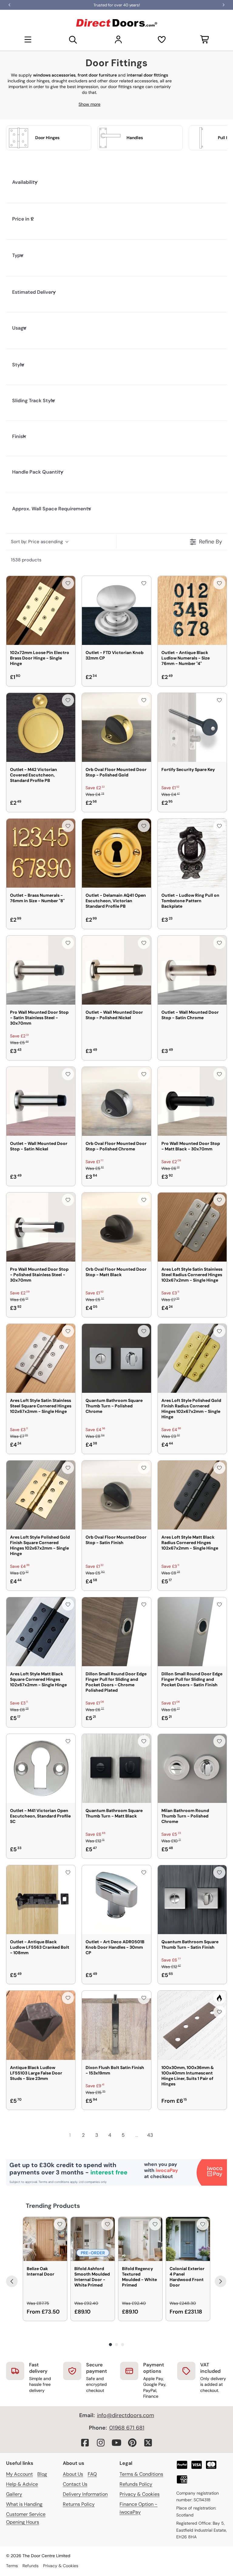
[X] (148, 2443)
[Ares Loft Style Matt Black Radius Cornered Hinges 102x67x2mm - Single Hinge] (192, 1495)
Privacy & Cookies (140, 2494)
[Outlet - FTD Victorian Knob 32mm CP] (116, 610)
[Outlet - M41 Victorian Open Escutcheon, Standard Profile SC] (41, 1768)
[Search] (73, 39)
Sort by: (37, 542)
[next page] (163, 2135)
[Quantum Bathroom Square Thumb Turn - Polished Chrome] (116, 1358)
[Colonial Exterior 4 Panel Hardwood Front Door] (188, 2239)
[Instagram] (101, 2443)
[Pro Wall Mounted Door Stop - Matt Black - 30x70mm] (192, 1101)
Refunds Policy (136, 2484)
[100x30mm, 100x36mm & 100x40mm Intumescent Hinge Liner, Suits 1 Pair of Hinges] (192, 2025)
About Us (73, 2474)
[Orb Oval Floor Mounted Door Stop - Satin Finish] (116, 1495)
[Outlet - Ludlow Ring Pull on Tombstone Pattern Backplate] (192, 853)
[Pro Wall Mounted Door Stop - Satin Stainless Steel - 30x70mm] (41, 970)
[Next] (221, 2281)
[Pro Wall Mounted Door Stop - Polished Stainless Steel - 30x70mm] (41, 1227)
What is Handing (24, 2504)
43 (150, 2135)
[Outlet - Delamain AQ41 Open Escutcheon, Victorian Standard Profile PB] (116, 853)
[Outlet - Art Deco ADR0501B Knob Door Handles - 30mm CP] (116, 1900)
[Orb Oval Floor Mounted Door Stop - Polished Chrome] (116, 1101)
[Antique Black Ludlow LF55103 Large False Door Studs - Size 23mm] (41, 2025)
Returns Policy (79, 2504)
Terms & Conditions (141, 2474)
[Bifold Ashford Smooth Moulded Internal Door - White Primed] (93, 2239)
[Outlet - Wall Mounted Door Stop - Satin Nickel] (41, 1101)
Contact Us (75, 2484)
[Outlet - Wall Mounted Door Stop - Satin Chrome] (192, 970)
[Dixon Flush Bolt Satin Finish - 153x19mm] (116, 2025)
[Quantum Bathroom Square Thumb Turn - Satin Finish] (192, 1900)
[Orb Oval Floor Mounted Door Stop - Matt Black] (116, 1227)
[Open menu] (28, 39)
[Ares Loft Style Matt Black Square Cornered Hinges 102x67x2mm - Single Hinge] (41, 1632)
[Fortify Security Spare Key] (192, 727)
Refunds (30, 2566)
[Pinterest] (132, 2443)
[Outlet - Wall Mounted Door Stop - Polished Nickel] (116, 970)
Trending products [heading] (53, 2206)
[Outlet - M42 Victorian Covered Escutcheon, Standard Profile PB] (41, 727)
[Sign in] (118, 39)
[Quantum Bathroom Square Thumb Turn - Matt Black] (116, 1768)
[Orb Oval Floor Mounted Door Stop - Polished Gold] (116, 727)
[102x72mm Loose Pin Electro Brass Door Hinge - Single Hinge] (41, 610)
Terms (12, 2566)
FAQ (92, 2474)
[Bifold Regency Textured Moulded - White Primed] (140, 2239)
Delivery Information (85, 2494)
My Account (19, 2474)
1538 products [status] (26, 560)
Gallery (14, 2494)
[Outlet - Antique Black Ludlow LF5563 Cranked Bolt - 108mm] (41, 1900)
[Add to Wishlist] (68, 583)
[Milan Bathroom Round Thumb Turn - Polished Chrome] (192, 1768)
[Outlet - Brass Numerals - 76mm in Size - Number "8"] (41, 853)
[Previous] (12, 2281)
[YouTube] (116, 2443)
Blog (42, 2474)
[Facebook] (85, 2443)
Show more (89, 104)
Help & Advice (22, 2484)
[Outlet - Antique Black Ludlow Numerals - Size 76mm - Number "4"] (192, 610)
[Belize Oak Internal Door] (45, 2239)
